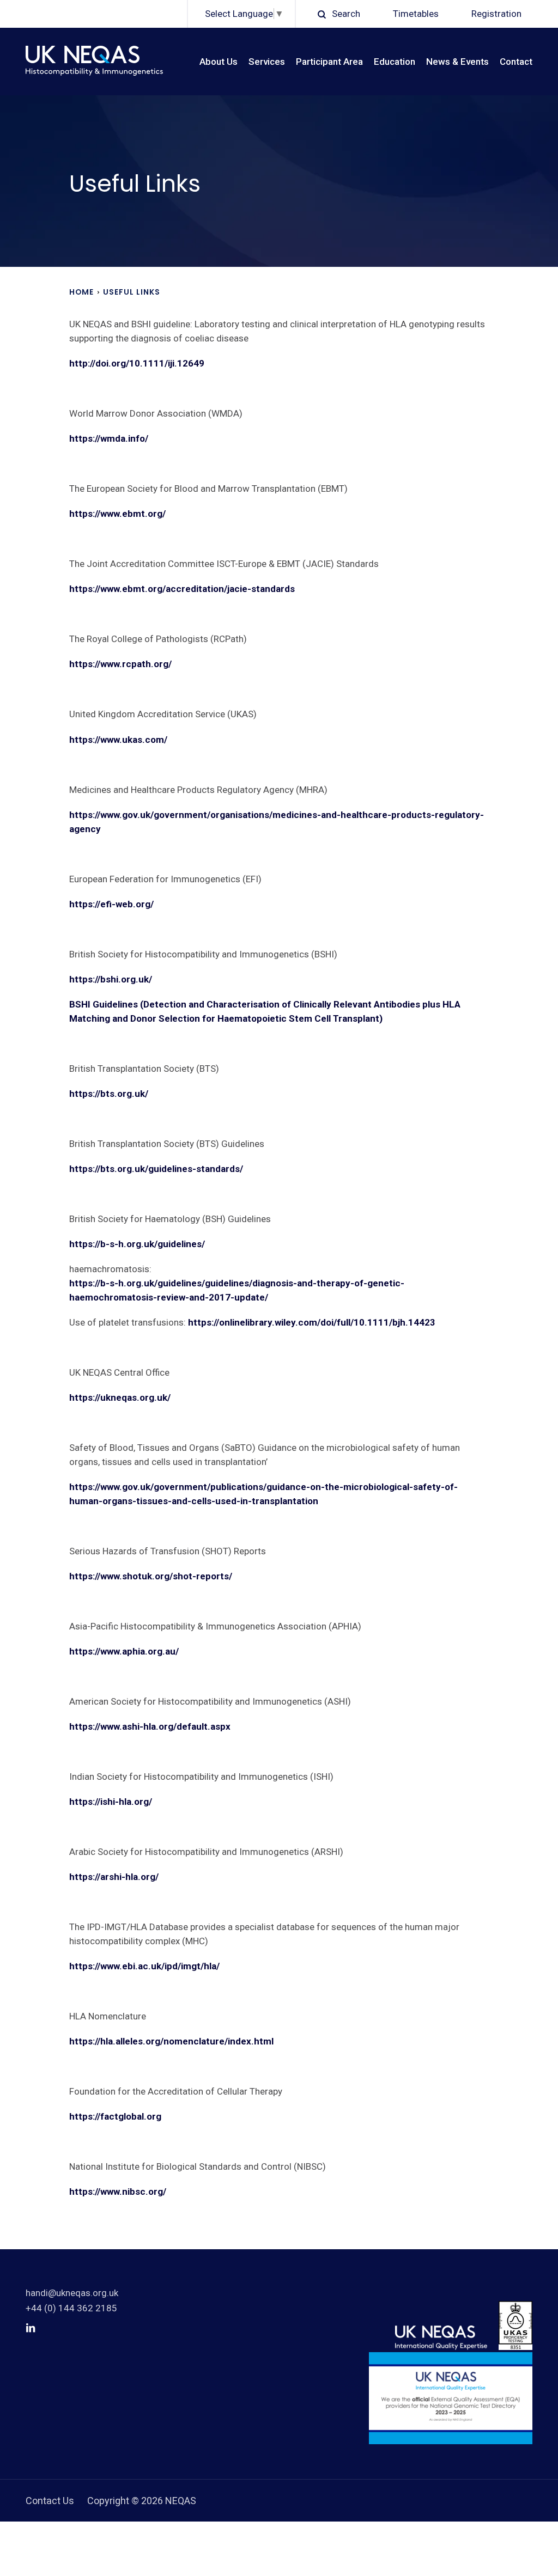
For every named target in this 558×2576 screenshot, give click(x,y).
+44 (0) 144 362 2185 (71, 2308)
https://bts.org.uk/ (109, 1094)
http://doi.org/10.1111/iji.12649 (138, 363)
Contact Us (50, 2501)
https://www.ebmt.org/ (117, 514)
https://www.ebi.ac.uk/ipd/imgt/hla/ (144, 1966)
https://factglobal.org (115, 2116)
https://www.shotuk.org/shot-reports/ (151, 1576)
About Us (219, 62)
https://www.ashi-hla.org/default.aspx (150, 1726)
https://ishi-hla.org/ (111, 1802)
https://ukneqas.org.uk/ (120, 1397)
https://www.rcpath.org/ (120, 664)
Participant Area (329, 62)
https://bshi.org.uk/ (111, 979)
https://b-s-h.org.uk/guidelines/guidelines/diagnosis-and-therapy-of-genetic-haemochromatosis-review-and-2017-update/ (237, 1290)
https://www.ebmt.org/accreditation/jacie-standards (182, 589)
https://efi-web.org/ (111, 904)
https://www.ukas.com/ (118, 740)
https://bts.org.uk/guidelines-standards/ (156, 1169)
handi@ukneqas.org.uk (72, 2293)
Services (267, 62)
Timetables (416, 14)
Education (395, 62)
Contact (516, 62)
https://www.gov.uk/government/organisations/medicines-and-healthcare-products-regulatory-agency (277, 822)
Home (81, 292)
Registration (496, 14)
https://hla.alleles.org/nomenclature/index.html (171, 2041)
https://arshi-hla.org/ (114, 1877)
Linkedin (31, 2328)
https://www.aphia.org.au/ (124, 1651)
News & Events (457, 62)
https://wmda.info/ (109, 438)
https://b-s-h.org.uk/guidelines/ (137, 1244)
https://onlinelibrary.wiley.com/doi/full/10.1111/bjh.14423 (312, 1322)
